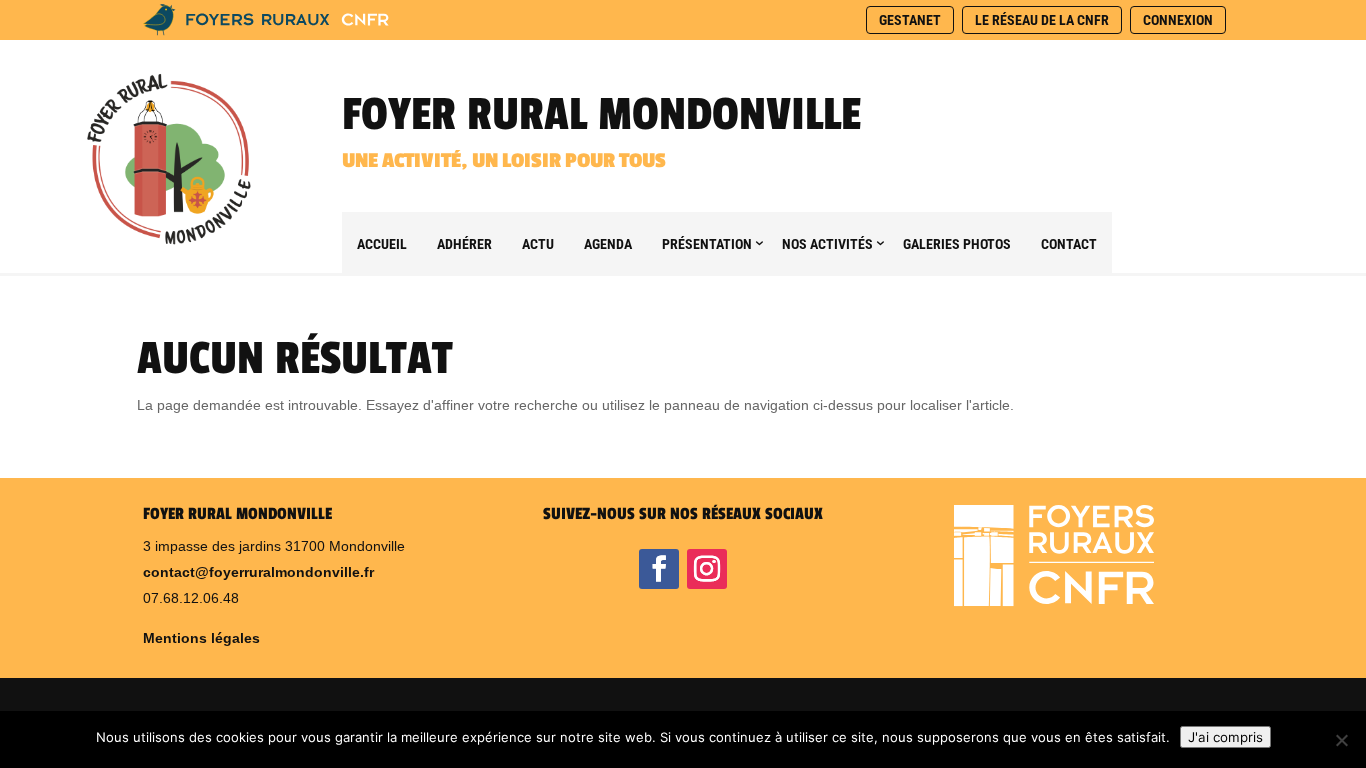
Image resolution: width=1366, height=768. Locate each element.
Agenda (608, 244)
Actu (538, 244)
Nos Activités (827, 244)
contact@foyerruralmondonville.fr (258, 572)
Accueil (382, 244)
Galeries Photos (957, 244)
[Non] (1341, 740)
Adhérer (464, 244)
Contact (1069, 244)
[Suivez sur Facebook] (659, 569)
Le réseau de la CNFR (1042, 20)
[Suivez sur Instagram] (707, 569)
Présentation (707, 244)
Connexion (1178, 20)
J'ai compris (1225, 737)
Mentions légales (201, 638)
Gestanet (910, 20)
